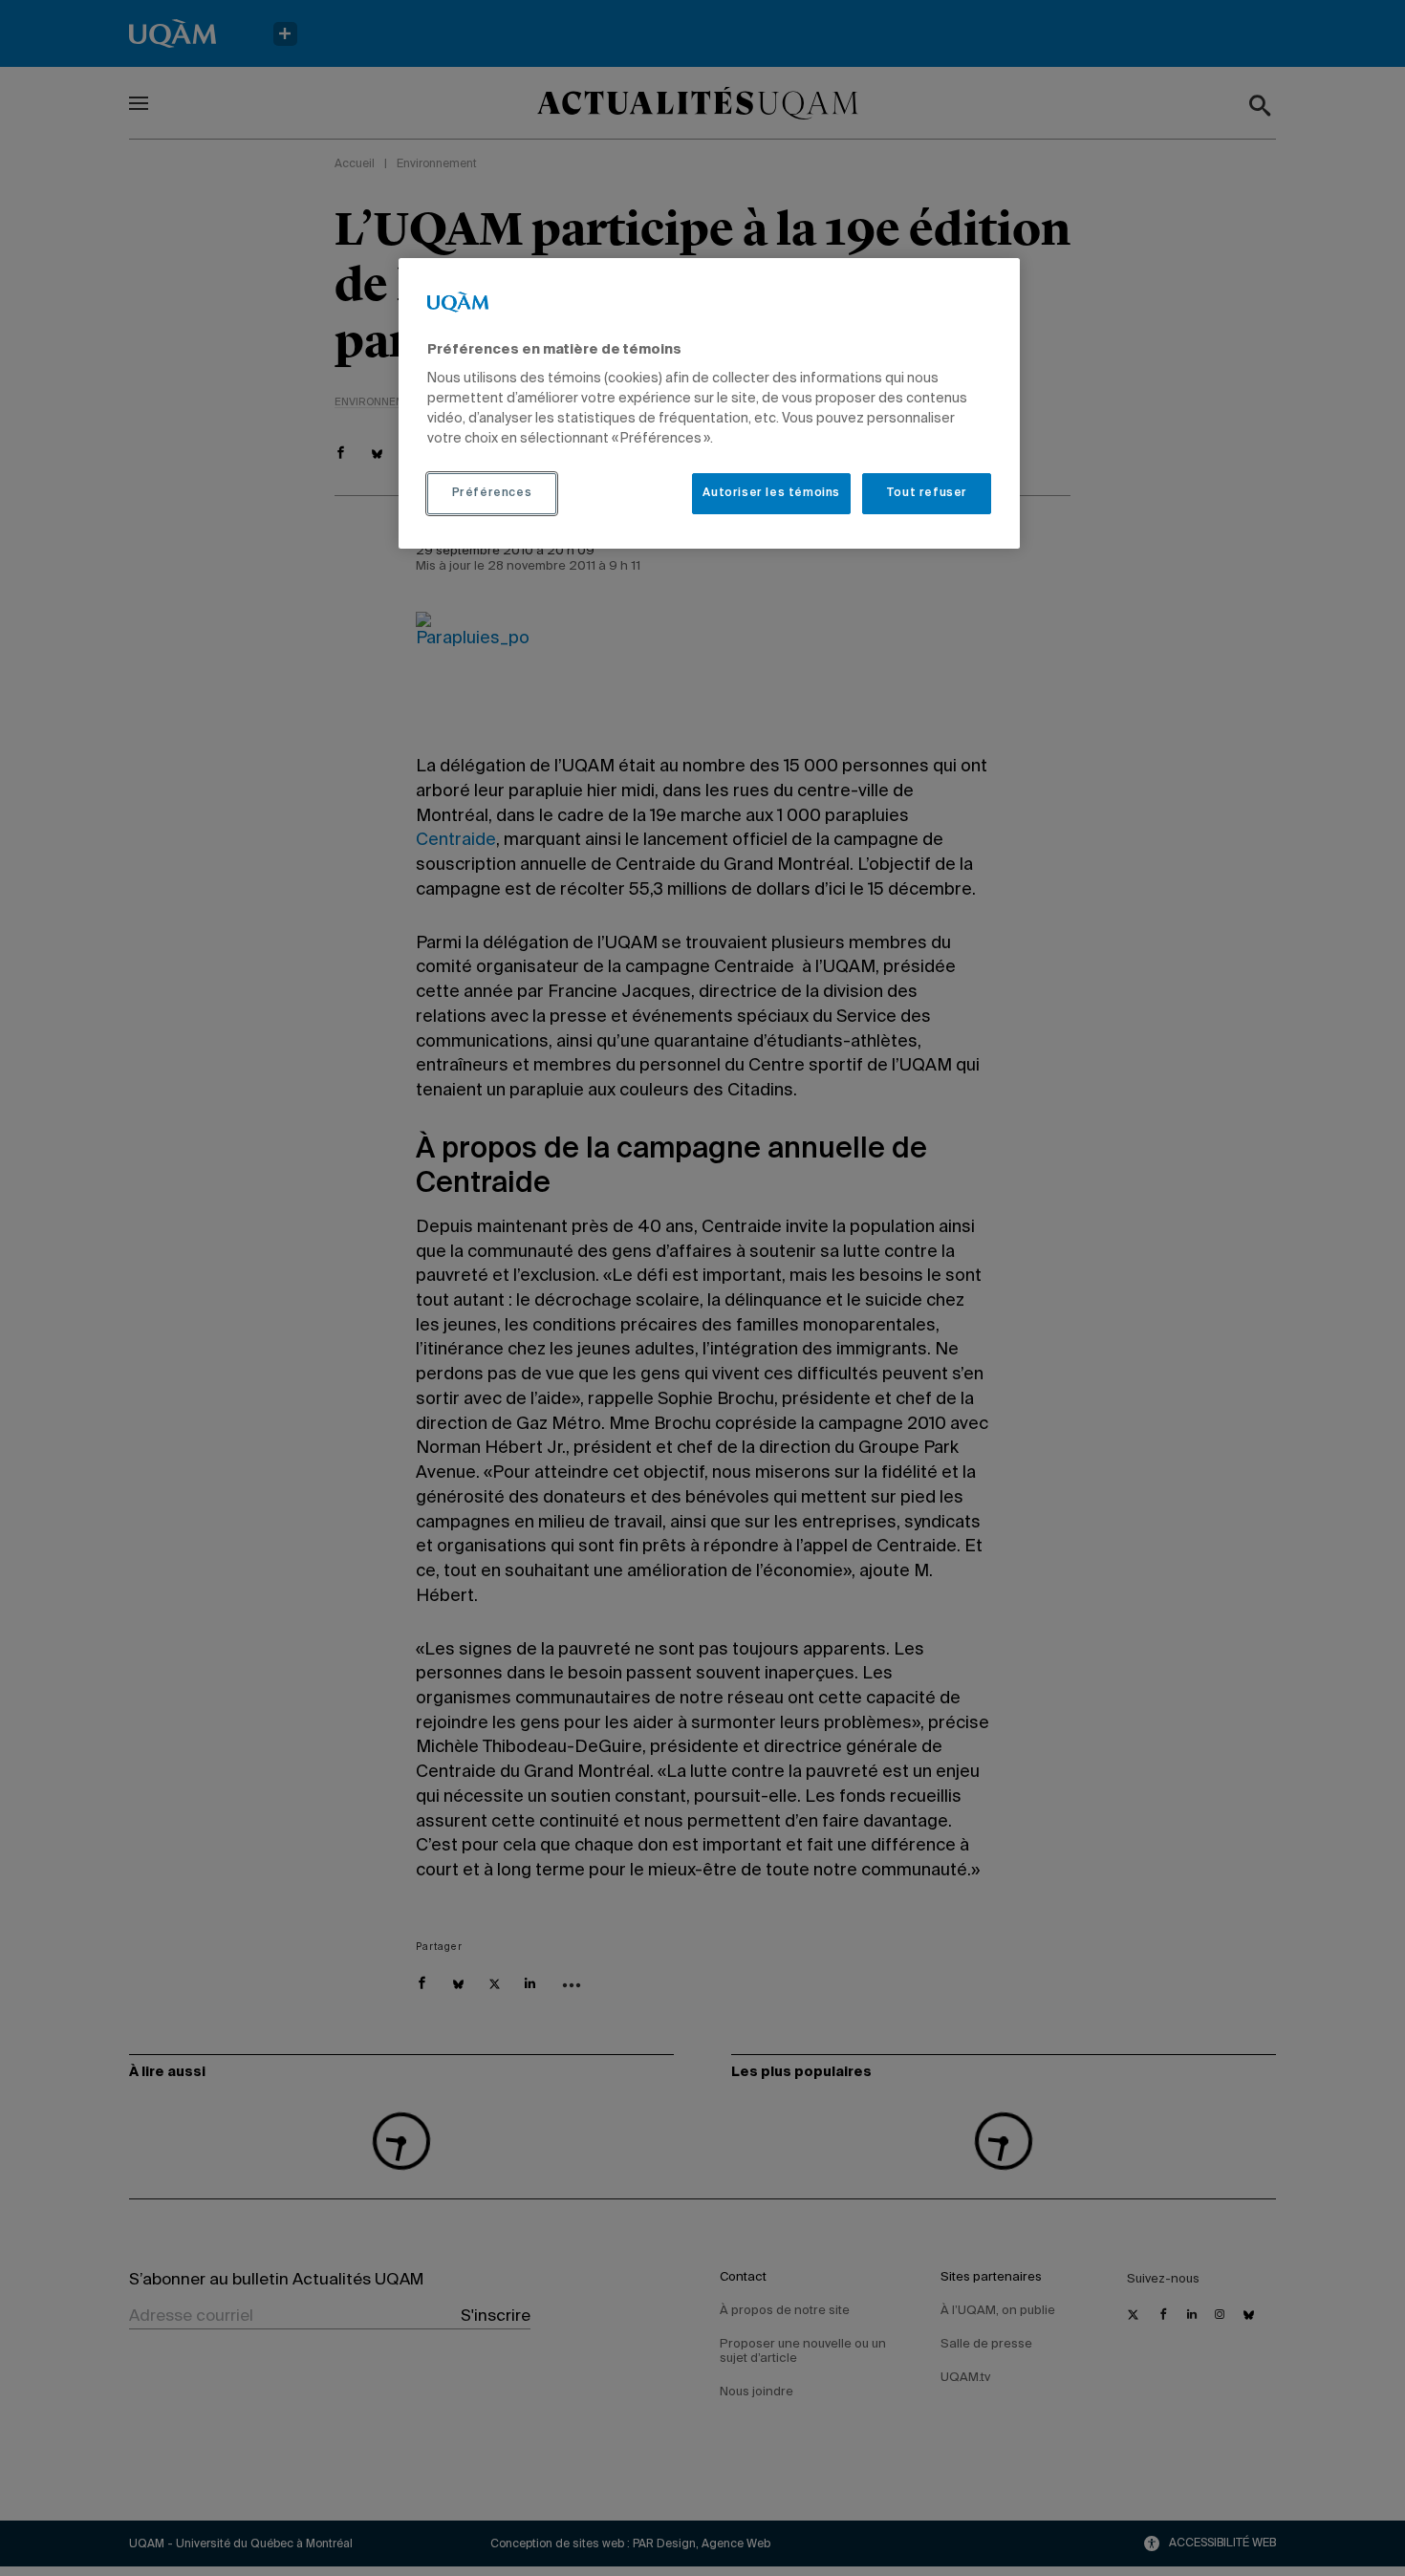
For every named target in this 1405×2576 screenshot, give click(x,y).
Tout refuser (927, 493)
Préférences (492, 493)
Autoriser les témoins (771, 493)
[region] (709, 403)
